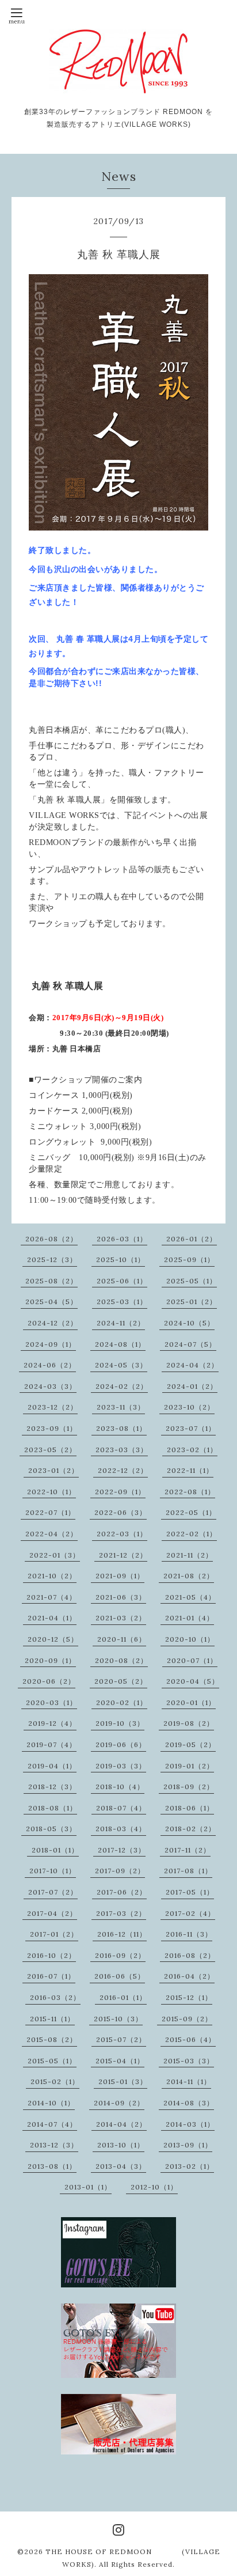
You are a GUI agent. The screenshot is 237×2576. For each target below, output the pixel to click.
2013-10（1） (121, 2145)
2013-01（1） (88, 2187)
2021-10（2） (52, 1576)
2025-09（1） (189, 1259)
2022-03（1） (122, 1534)
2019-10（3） (120, 1723)
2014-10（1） (51, 2103)
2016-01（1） (123, 1997)
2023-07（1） (191, 1428)
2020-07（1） (192, 1660)
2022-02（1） (192, 1534)
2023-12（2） (53, 1407)
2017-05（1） (190, 1892)
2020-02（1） (122, 1702)
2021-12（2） (123, 1555)
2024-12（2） (53, 1323)
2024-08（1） (120, 1344)
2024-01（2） (192, 1386)
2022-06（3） (121, 1512)
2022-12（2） (123, 1470)
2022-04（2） (51, 1534)
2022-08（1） (190, 1492)
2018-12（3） (52, 1787)
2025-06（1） (122, 1281)
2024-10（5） (189, 1323)
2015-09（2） (187, 2019)
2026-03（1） (122, 1239)
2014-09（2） (119, 2103)
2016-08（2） (190, 1955)
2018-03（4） (121, 1829)
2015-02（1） (55, 2081)
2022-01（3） (55, 1555)
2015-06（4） (190, 2039)
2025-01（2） (192, 1302)
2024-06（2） (50, 1365)
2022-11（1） (190, 1470)
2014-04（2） (121, 2124)
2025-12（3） (52, 1259)
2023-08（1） (121, 1428)
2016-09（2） (120, 1955)
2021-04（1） (52, 1618)
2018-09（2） (189, 1787)
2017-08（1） (188, 1871)
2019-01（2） (190, 1766)
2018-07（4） (121, 1808)
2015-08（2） (52, 2039)
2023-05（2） (50, 1450)
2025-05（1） (192, 1281)
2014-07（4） (52, 2124)
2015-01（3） (123, 2081)
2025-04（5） (51, 1302)
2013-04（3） (121, 2166)
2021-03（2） (121, 1618)
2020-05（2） (121, 1681)
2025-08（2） (51, 1281)
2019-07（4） (51, 1745)
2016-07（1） (51, 1976)
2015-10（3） (118, 2019)
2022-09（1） (120, 1492)
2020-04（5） (193, 1681)
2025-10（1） (121, 1259)
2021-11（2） (190, 1555)
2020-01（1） (191, 1702)
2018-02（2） (190, 1829)
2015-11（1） (52, 2019)
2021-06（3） (121, 1597)
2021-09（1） (120, 1576)
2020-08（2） (121, 1660)
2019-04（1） (52, 1766)
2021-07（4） (51, 1597)
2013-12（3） (54, 2145)
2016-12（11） (122, 1934)
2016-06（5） (120, 1976)
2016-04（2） (189, 1976)
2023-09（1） (52, 1428)
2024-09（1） (51, 1344)
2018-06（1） (190, 1808)
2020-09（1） (50, 1660)
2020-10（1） (190, 1639)
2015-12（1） (189, 1997)
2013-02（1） (190, 2166)
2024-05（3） (121, 1365)
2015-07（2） (121, 2039)
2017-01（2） (54, 1934)
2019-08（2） (189, 1723)
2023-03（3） (122, 1450)
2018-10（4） (120, 1787)
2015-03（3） (189, 2061)
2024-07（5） (190, 1344)
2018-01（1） (55, 1850)
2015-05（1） (52, 2061)
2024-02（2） (122, 1386)
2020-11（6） (122, 1639)
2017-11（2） (188, 1850)
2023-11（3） (121, 1407)
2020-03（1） (51, 1702)
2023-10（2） (189, 1407)
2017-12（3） (122, 1850)
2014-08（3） (189, 2103)
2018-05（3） (51, 1829)
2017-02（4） (190, 1913)
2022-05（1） (191, 1512)
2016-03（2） (55, 1997)
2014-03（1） (190, 2124)
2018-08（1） (53, 1808)
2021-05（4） (190, 1597)
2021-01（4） (190, 1618)
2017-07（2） (53, 1892)
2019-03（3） (121, 1766)
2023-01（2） (53, 1470)
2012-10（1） (154, 2187)
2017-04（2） (52, 1913)
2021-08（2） (189, 1576)
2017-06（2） (122, 1892)
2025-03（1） (122, 1302)
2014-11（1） (189, 2081)
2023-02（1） (192, 1450)
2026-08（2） (51, 1239)
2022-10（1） (51, 1492)
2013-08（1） (52, 2166)
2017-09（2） (120, 1871)
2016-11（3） (189, 1934)
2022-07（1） (50, 1512)
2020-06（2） (49, 1681)
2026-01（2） (192, 1239)
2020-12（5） (53, 1639)
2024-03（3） (50, 1386)
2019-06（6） (121, 1745)
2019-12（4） (52, 1723)
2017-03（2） (121, 1913)
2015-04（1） (120, 2061)
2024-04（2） (192, 1365)
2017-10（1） (53, 1871)
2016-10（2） (51, 1955)
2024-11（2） (121, 1323)
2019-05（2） (190, 1745)
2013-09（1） (188, 2145)
